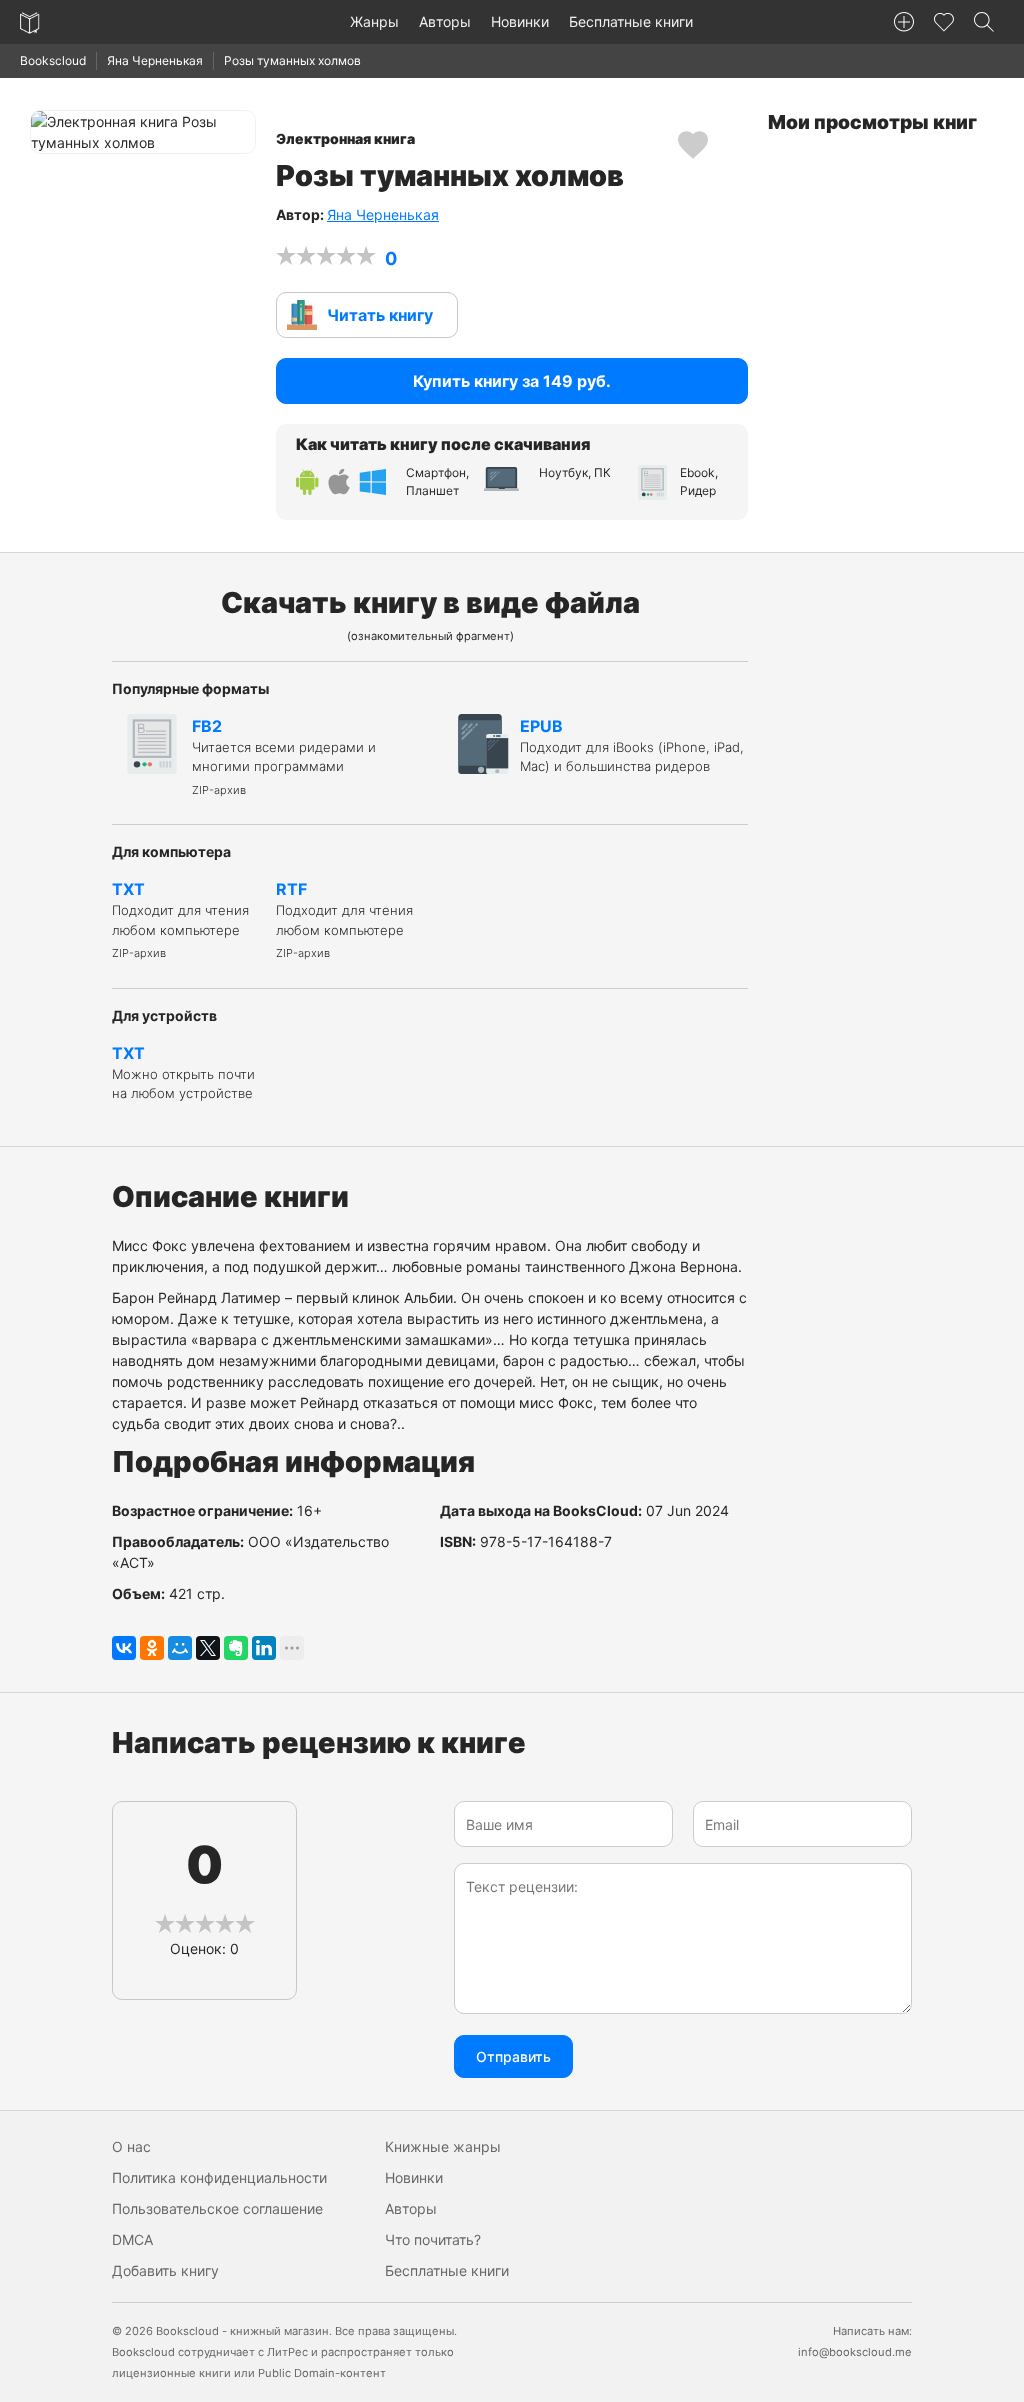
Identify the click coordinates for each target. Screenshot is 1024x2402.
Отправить (513, 2056)
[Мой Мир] (180, 1648)
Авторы (445, 21)
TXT (180, 919)
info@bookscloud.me (855, 2352)
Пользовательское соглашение (217, 2208)
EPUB (632, 745)
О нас (131, 2146)
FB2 (284, 756)
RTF (344, 919)
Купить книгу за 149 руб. (512, 381)
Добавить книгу (165, 2270)
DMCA (132, 2239)
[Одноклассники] (152, 1648)
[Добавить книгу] (904, 22)
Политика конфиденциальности (219, 2177)
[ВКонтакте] (124, 1648)
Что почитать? (433, 2239)
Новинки (520, 21)
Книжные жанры (443, 2146)
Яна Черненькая (155, 60)
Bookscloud (53, 60)
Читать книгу (380, 315)
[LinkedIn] (264, 1648)
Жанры (374, 21)
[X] (208, 1648)
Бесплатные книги (631, 21)
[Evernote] (236, 1648)
